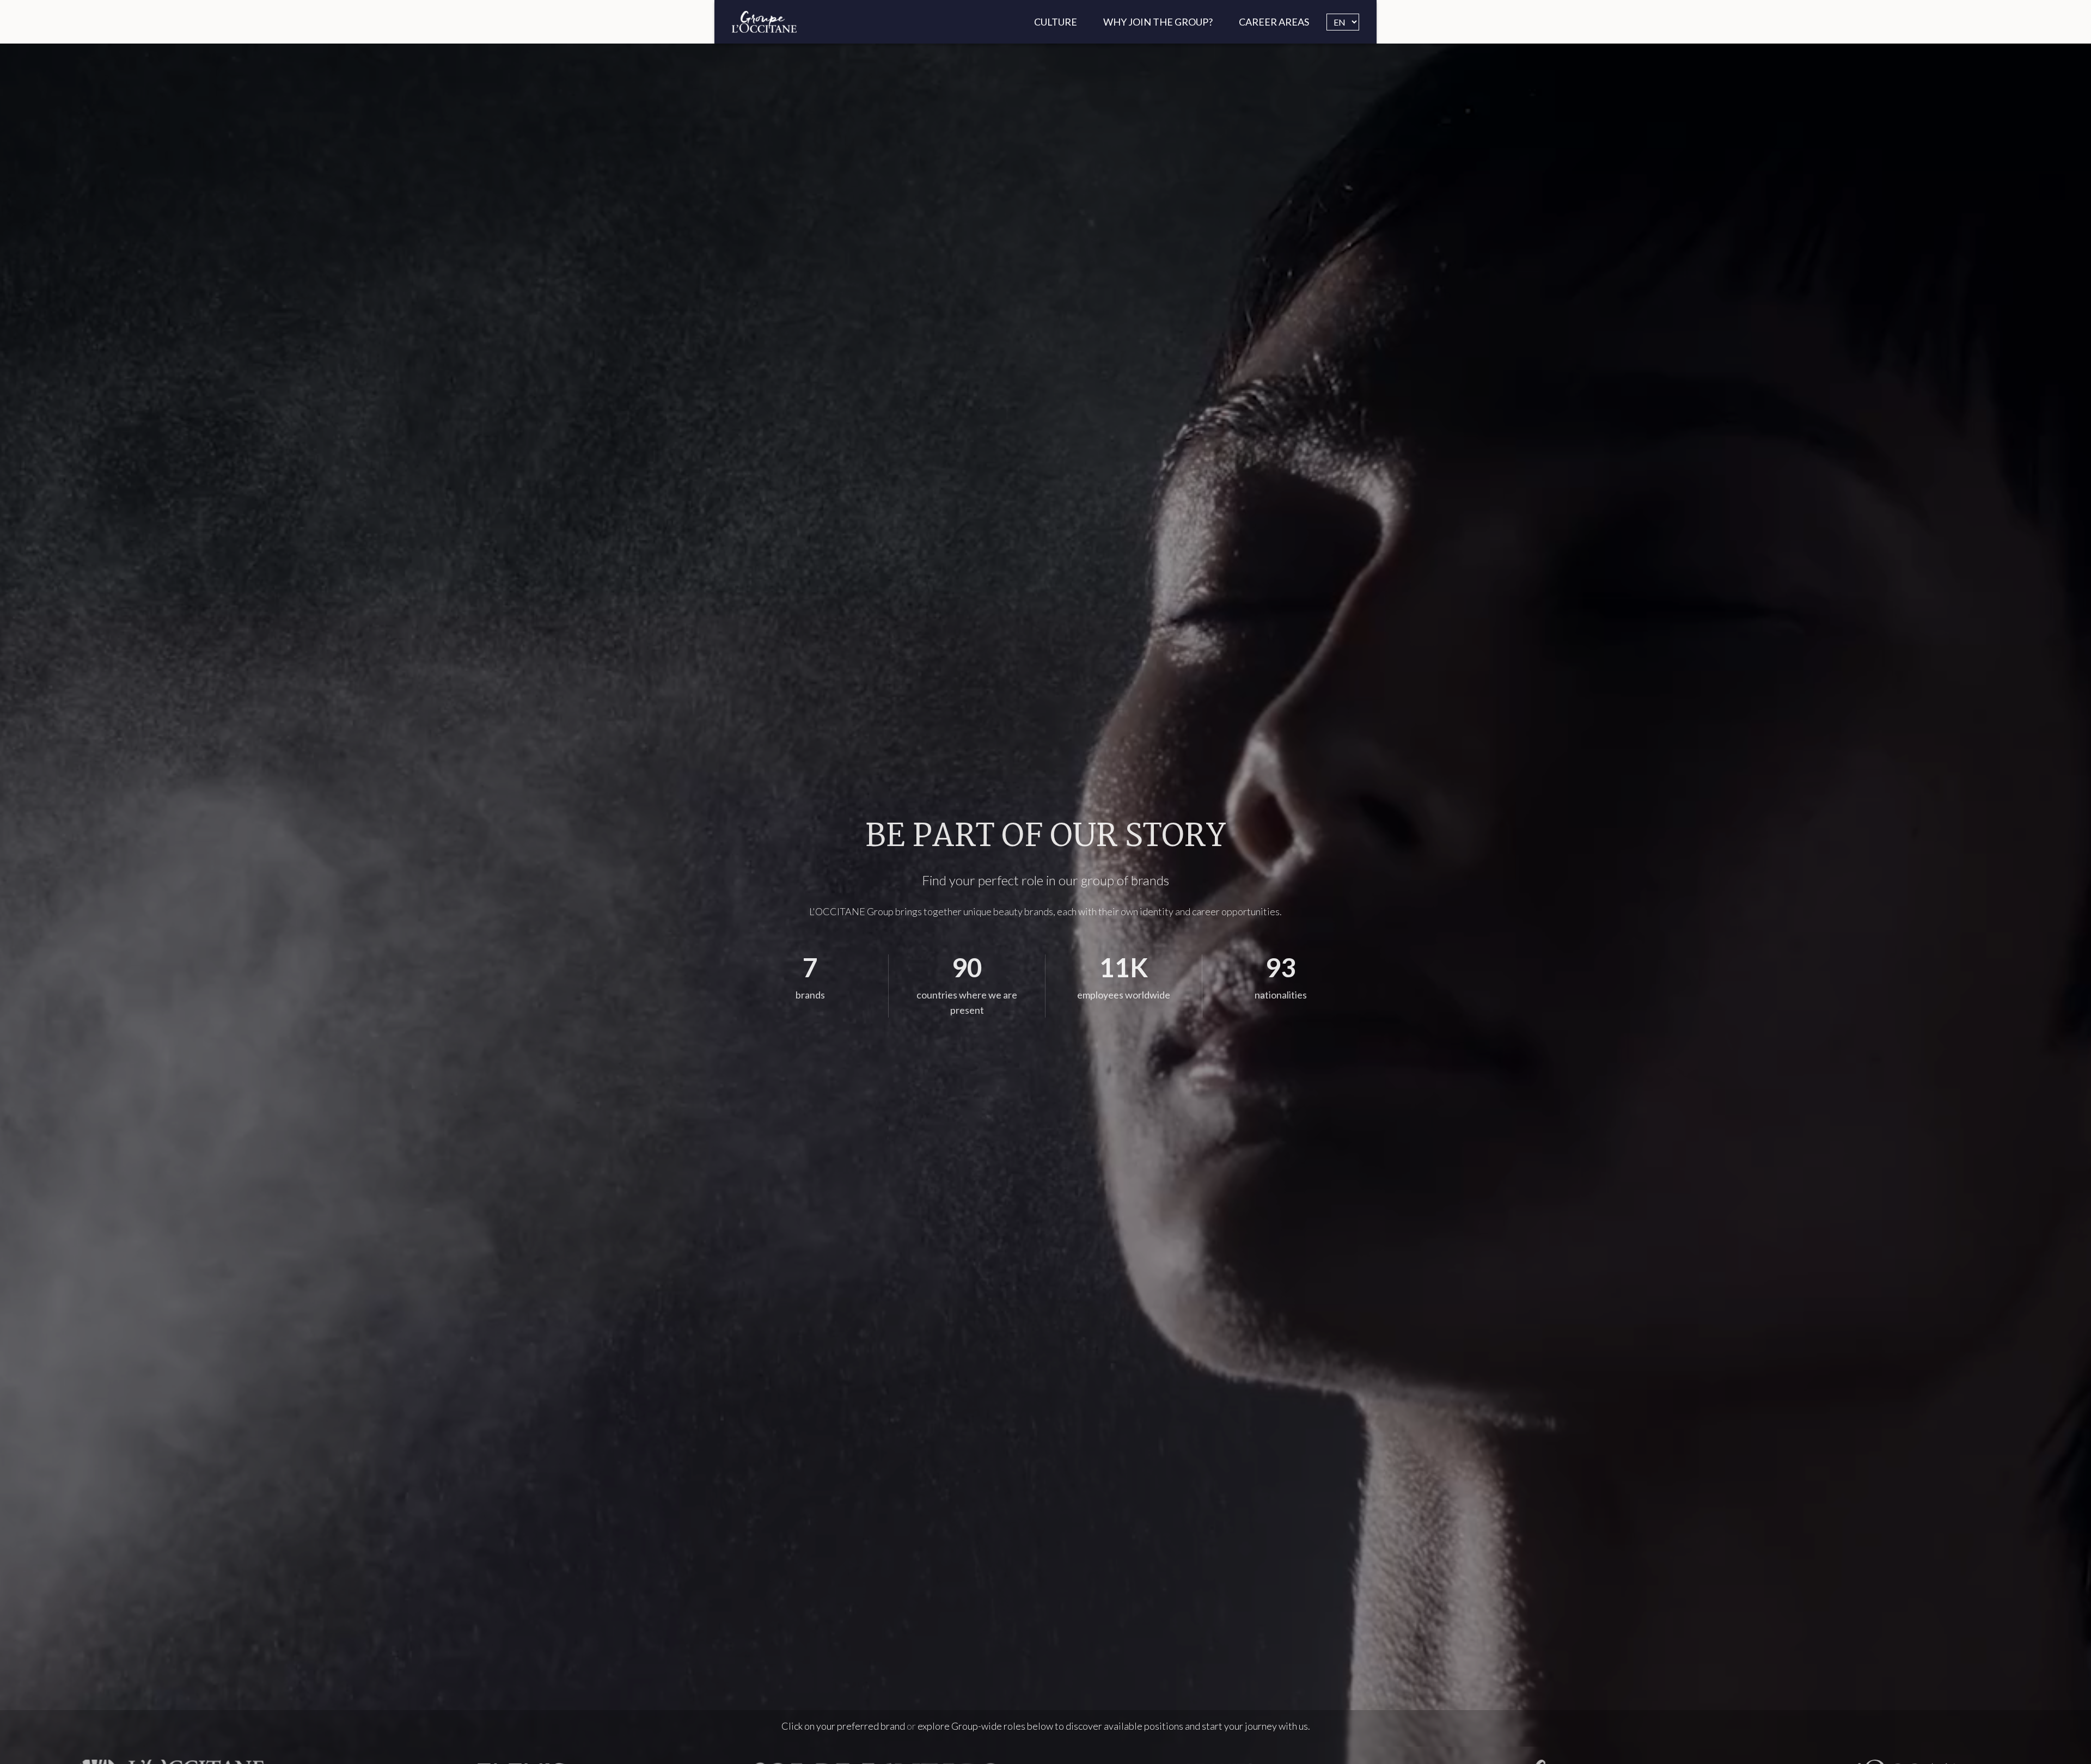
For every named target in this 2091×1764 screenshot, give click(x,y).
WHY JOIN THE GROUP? (1158, 22)
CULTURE (1056, 22)
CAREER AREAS (1274, 22)
